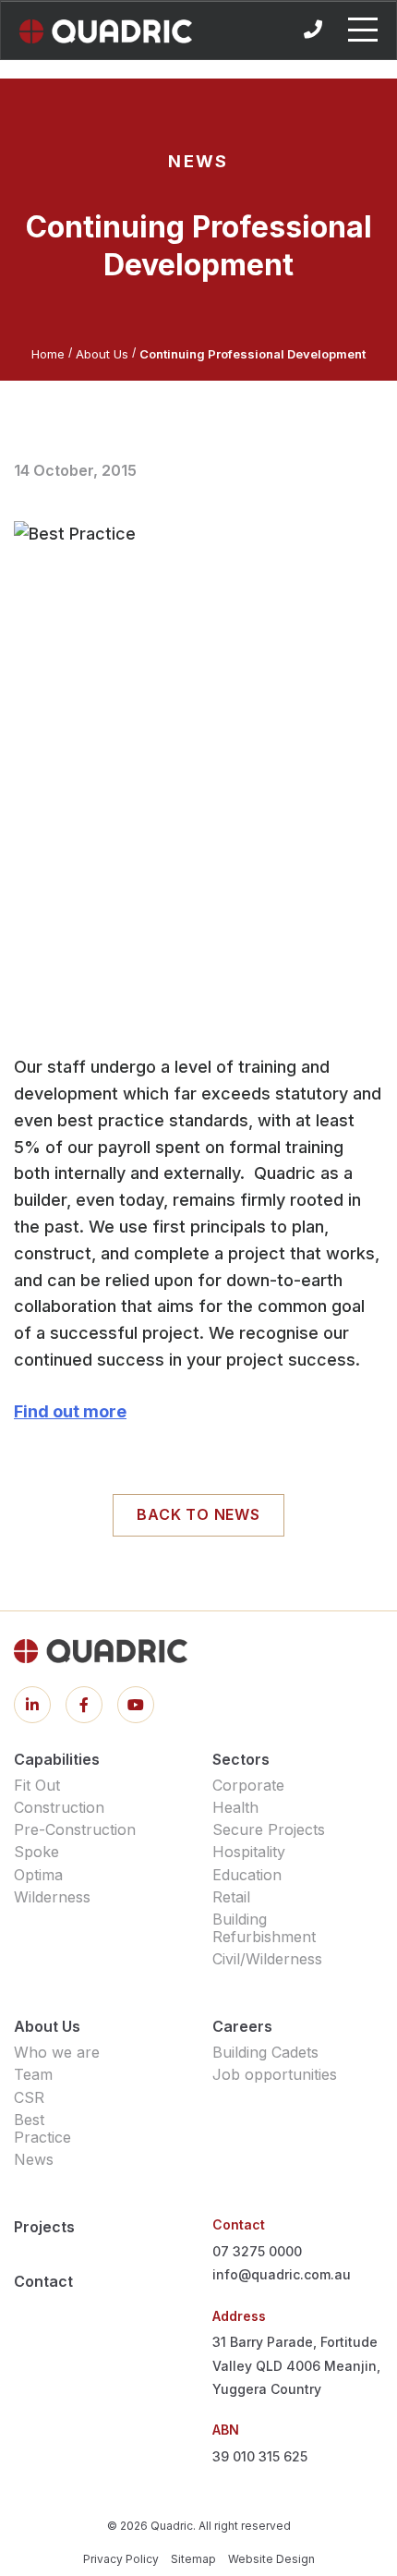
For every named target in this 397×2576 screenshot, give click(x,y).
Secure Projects (269, 1829)
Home (48, 354)
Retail (231, 1897)
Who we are (57, 2052)
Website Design (271, 2559)
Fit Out (37, 1785)
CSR (29, 2097)
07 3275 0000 (257, 2251)
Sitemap (193, 2559)
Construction (59, 1807)
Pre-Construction (75, 1829)
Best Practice (42, 2128)
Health (235, 1807)
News (34, 2159)
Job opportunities (275, 2074)
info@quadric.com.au (282, 2274)
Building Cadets (265, 2052)
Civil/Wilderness (267, 1959)
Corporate (248, 1785)
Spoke (36, 1852)
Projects (44, 2227)
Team (33, 2074)
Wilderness (52, 1897)
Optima (38, 1875)
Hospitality (249, 1852)
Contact (43, 2281)
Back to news (198, 1514)
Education (247, 1875)
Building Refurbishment (264, 1928)
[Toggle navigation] (363, 30)
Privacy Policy (121, 2559)
